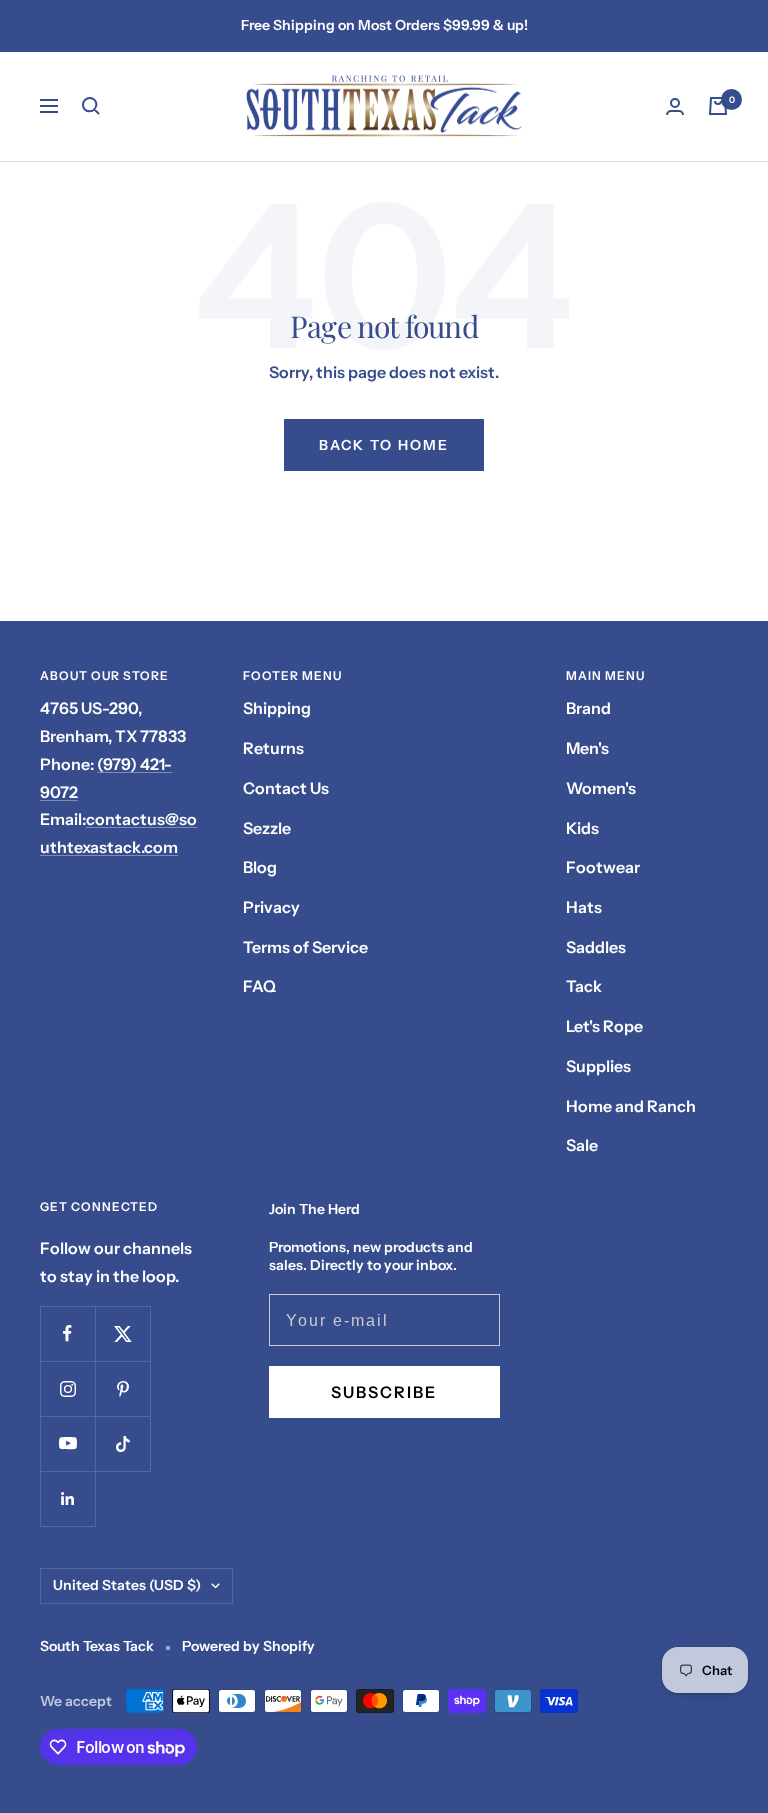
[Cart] (718, 106)
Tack (584, 986)
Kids (582, 828)
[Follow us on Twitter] (122, 1333)
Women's (601, 788)
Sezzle (267, 828)
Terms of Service (305, 947)
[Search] (91, 106)
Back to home (384, 445)
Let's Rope (604, 1026)
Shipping (277, 708)
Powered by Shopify (248, 1646)
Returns (273, 748)
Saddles (596, 947)
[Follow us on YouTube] (67, 1443)
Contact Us (286, 788)
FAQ (259, 986)
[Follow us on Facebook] (67, 1333)
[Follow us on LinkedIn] (67, 1498)
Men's (587, 748)
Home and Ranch (631, 1106)
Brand (588, 708)
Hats (584, 907)
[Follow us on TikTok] (122, 1443)
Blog (260, 867)
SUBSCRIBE (384, 1392)
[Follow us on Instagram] (67, 1388)
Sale (582, 1145)
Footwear (603, 867)
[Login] (675, 106)
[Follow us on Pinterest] (122, 1388)
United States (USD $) (127, 1585)
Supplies (598, 1066)
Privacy (271, 907)
